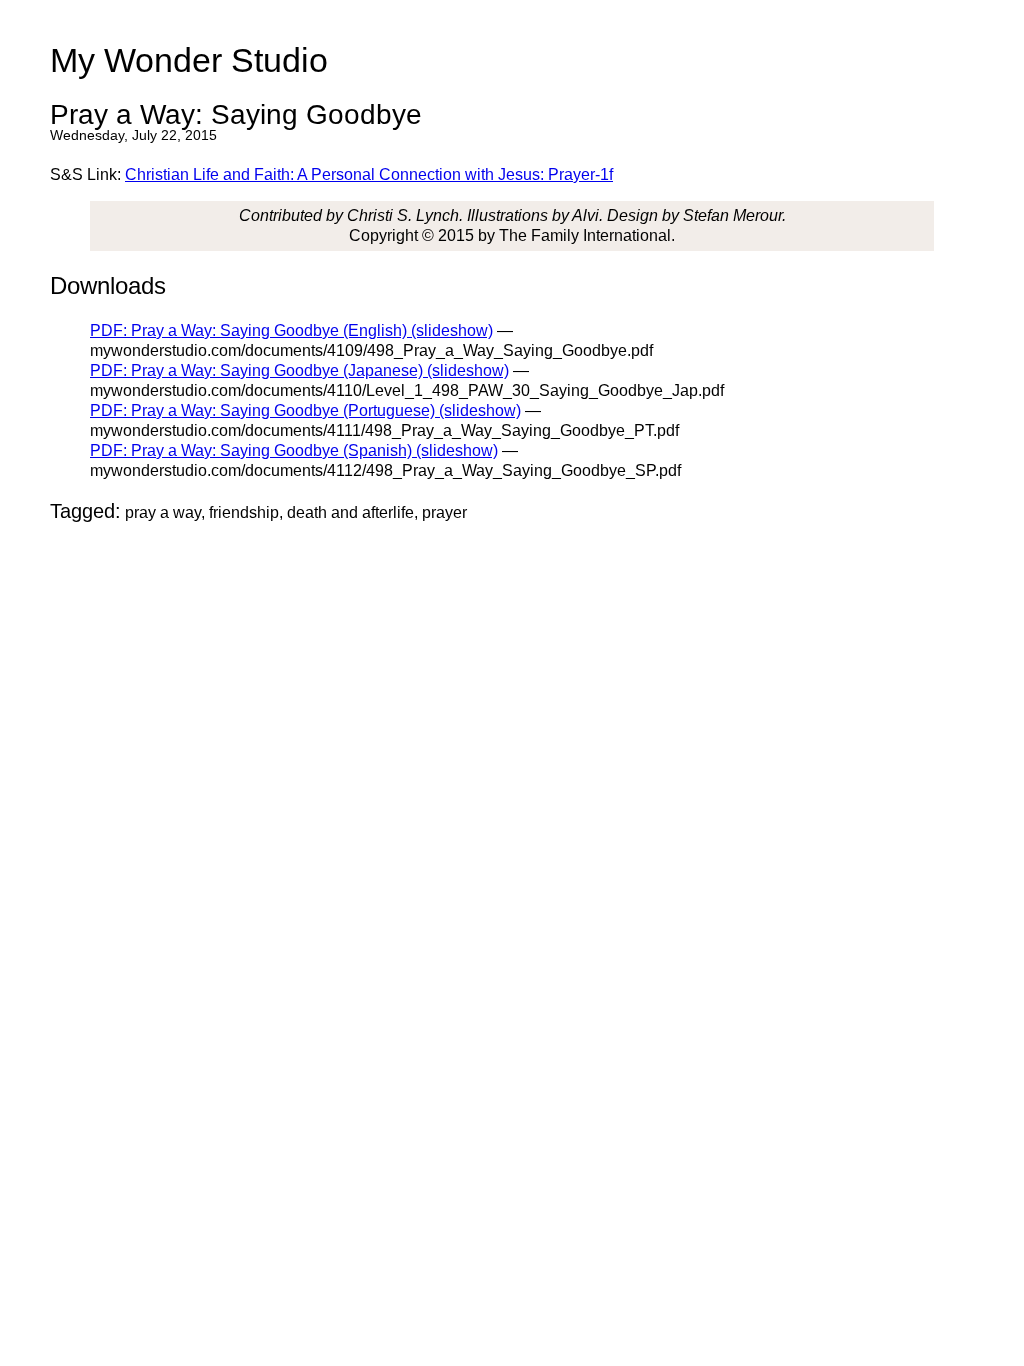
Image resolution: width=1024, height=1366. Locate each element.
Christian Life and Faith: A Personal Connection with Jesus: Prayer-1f (369, 174)
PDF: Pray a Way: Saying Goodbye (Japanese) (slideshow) (299, 370)
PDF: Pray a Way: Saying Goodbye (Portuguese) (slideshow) (305, 410)
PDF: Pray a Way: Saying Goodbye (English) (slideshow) (291, 330)
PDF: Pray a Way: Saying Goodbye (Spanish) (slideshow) (294, 450)
